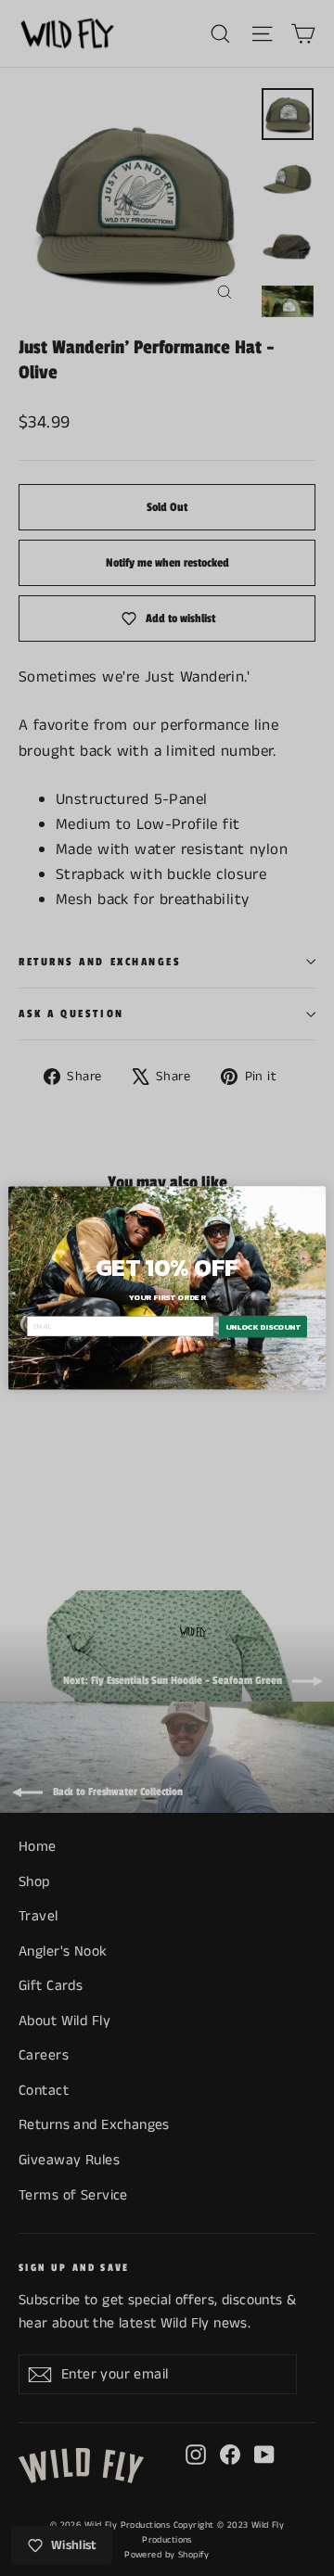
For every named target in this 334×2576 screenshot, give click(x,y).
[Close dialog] (315, 1197)
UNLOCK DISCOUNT (263, 1326)
